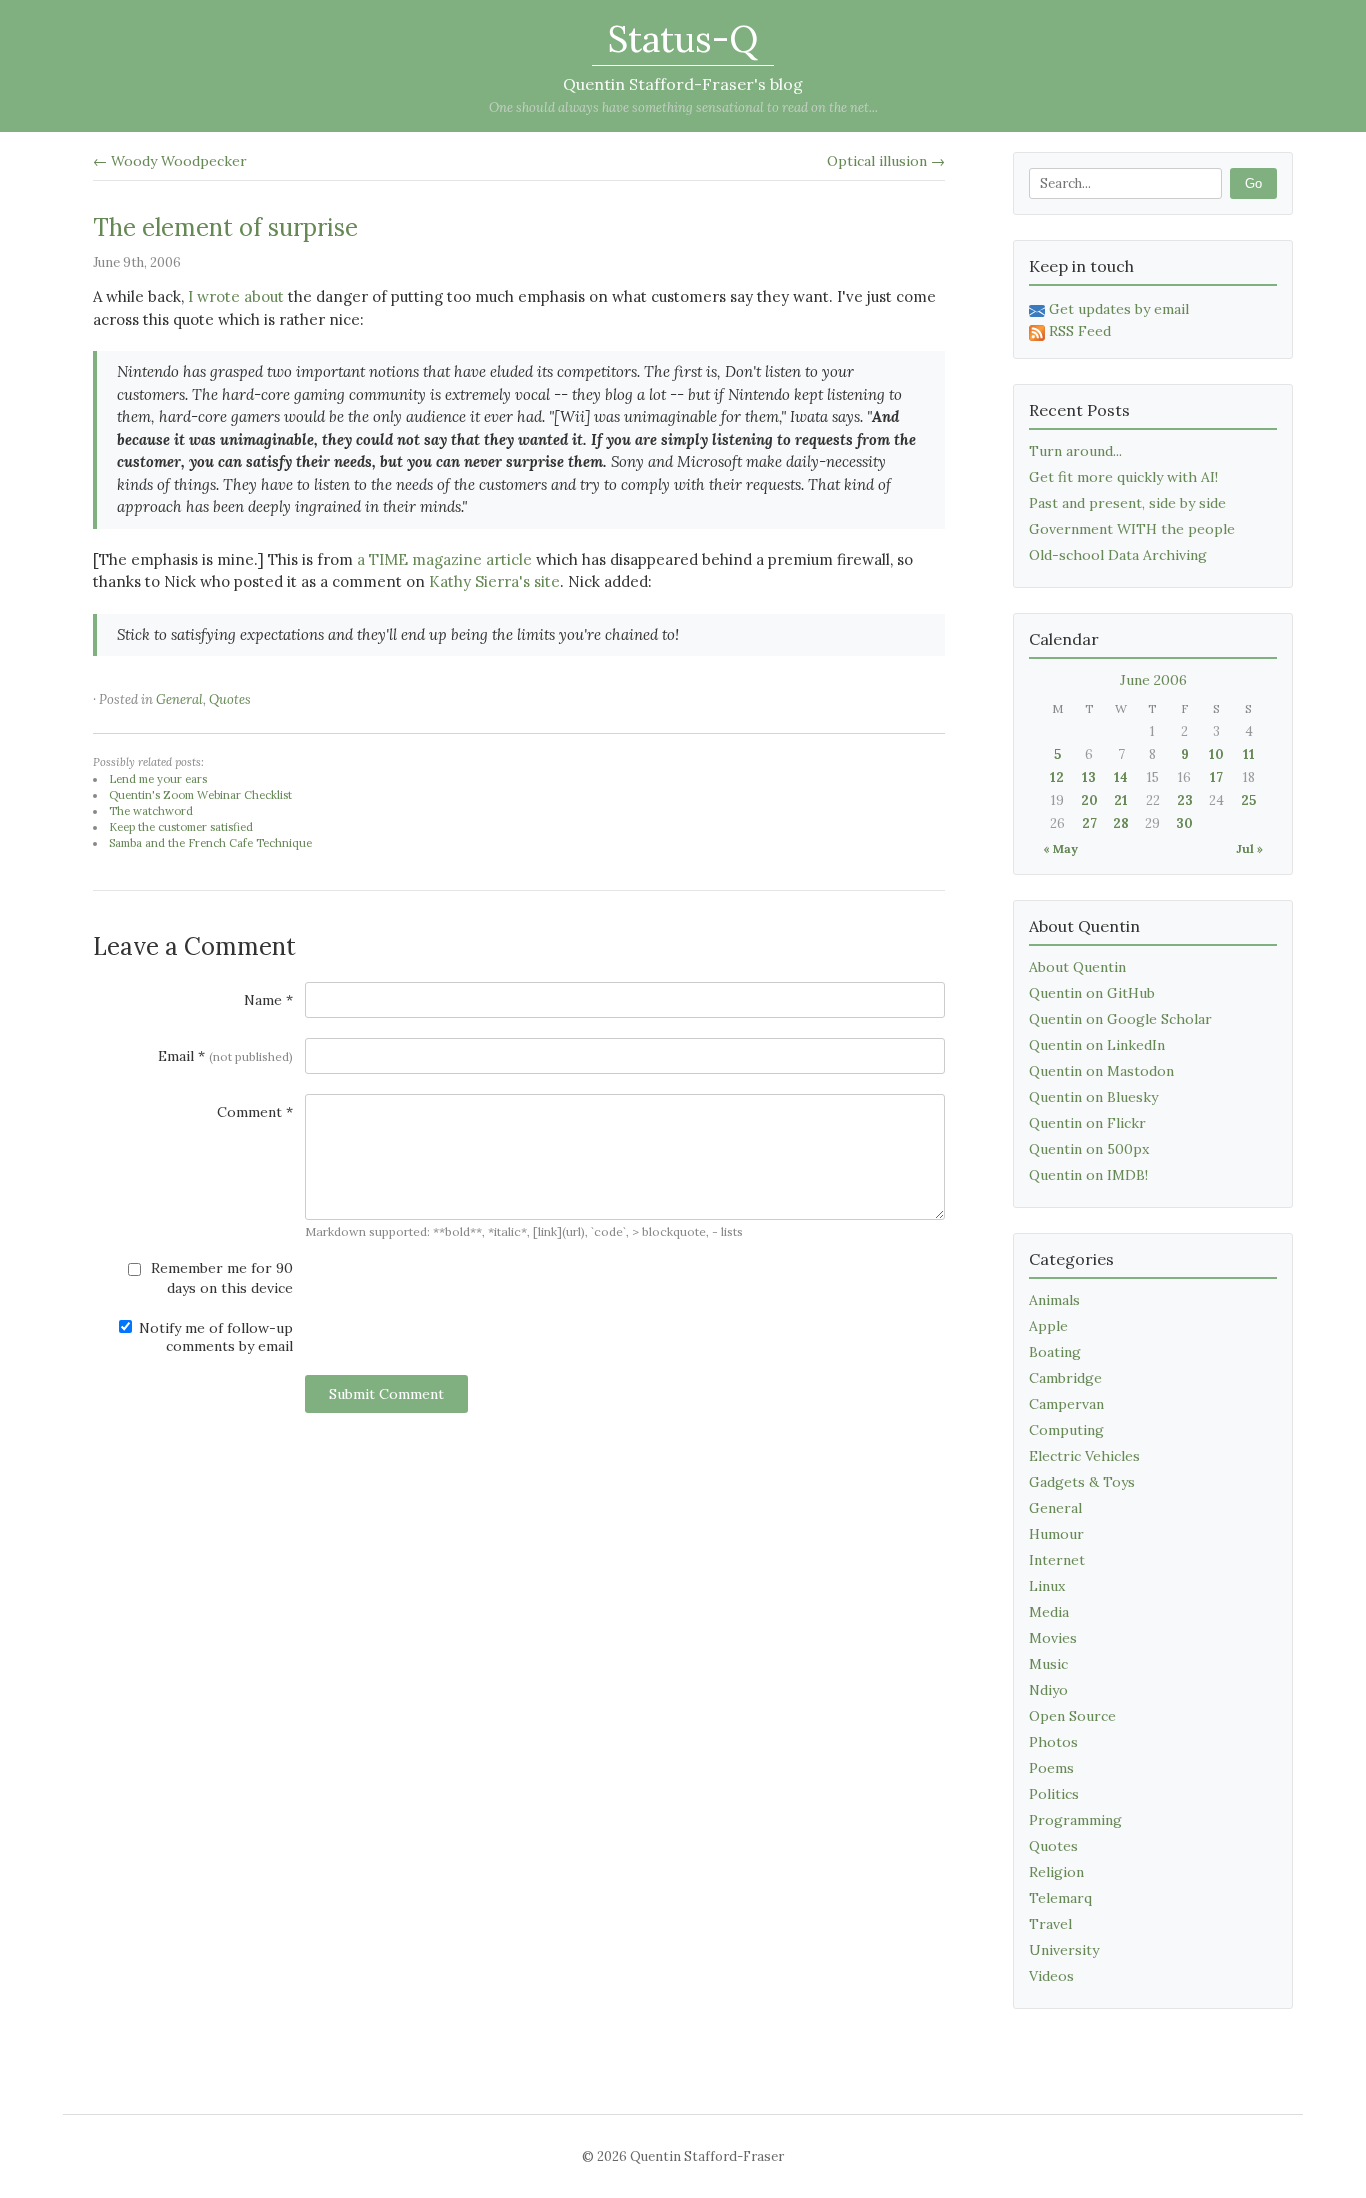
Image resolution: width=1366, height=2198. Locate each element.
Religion (1056, 1872)
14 (1121, 777)
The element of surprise (225, 227)
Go (1253, 183)
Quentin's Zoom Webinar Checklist (200, 795)
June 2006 (1153, 680)
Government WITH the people (1132, 529)
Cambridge (1065, 1378)
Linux (1047, 1586)
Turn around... (1075, 451)
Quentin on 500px (1089, 1149)
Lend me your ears (158, 779)
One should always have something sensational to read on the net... (683, 107)
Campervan (1066, 1404)
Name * (268, 1000)
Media (1049, 1612)
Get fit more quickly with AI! (1123, 477)
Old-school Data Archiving (1118, 555)
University (1064, 1950)
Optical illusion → (886, 161)
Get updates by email (1119, 309)
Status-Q (683, 39)
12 (1057, 777)
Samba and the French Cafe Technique (210, 843)
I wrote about (236, 296)
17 (1216, 777)
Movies (1053, 1638)
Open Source (1072, 1716)
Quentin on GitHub (1092, 993)
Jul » (1249, 848)
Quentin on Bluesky (1093, 1097)
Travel (1050, 1924)
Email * (225, 1056)
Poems (1051, 1768)
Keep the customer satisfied (181, 827)
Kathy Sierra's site (494, 581)
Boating (1055, 1352)
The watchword (151, 811)
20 (1089, 800)
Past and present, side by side (1127, 503)
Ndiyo (1048, 1690)
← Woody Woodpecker (170, 161)
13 (1089, 777)
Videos (1051, 1976)
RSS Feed (1080, 331)
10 (1216, 754)
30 (1184, 823)
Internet (1057, 1560)
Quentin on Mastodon (1101, 1071)
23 (1185, 800)
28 (1121, 823)
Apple (1048, 1326)
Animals (1054, 1300)
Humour (1056, 1534)
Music (1048, 1664)
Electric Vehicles (1084, 1456)
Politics (1054, 1794)
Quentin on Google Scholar (1120, 1019)
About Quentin (1077, 967)
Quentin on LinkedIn (1097, 1045)
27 (1089, 823)
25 (1248, 800)
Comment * (255, 1112)
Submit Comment (386, 1394)
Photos (1053, 1742)
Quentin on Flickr (1087, 1123)
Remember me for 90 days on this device (220, 1278)
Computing (1066, 1430)
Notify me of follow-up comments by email (214, 1337)
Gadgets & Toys (1082, 1482)
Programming (1075, 1820)
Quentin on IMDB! (1088, 1175)
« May (1060, 848)
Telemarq (1060, 1898)
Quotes (230, 699)
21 (1121, 800)
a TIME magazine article (444, 559)
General (179, 699)
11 (1249, 754)
